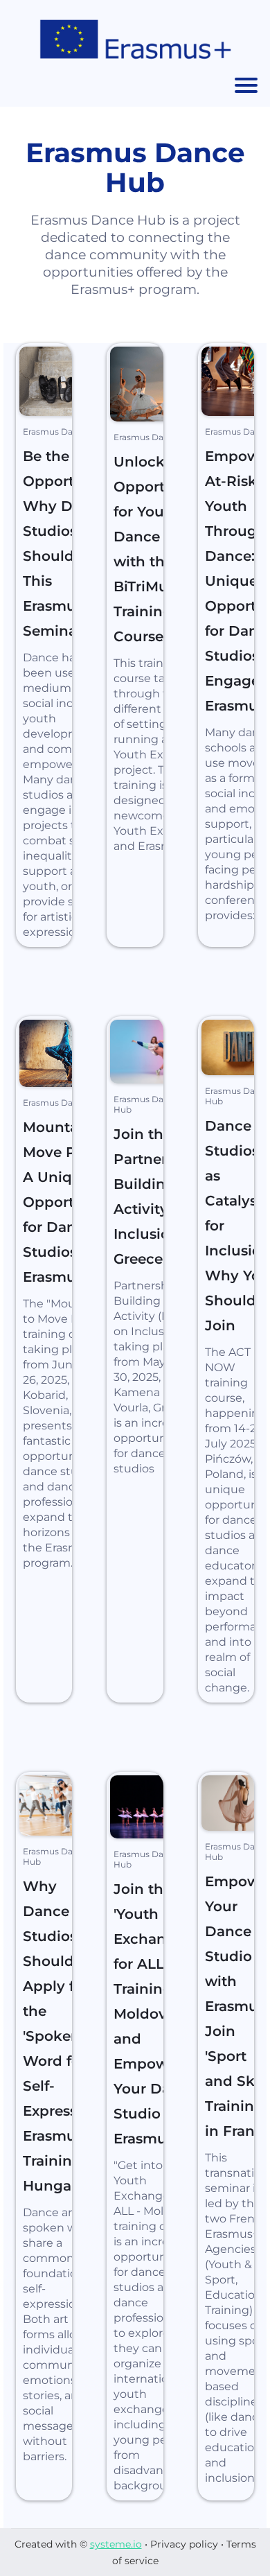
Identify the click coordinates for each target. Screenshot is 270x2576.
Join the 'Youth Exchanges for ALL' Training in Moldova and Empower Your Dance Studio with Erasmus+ (155, 2014)
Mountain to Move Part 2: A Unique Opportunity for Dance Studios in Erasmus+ (67, 1202)
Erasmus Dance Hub (65, 432)
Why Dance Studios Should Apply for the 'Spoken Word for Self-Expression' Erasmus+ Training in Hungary (63, 2036)
